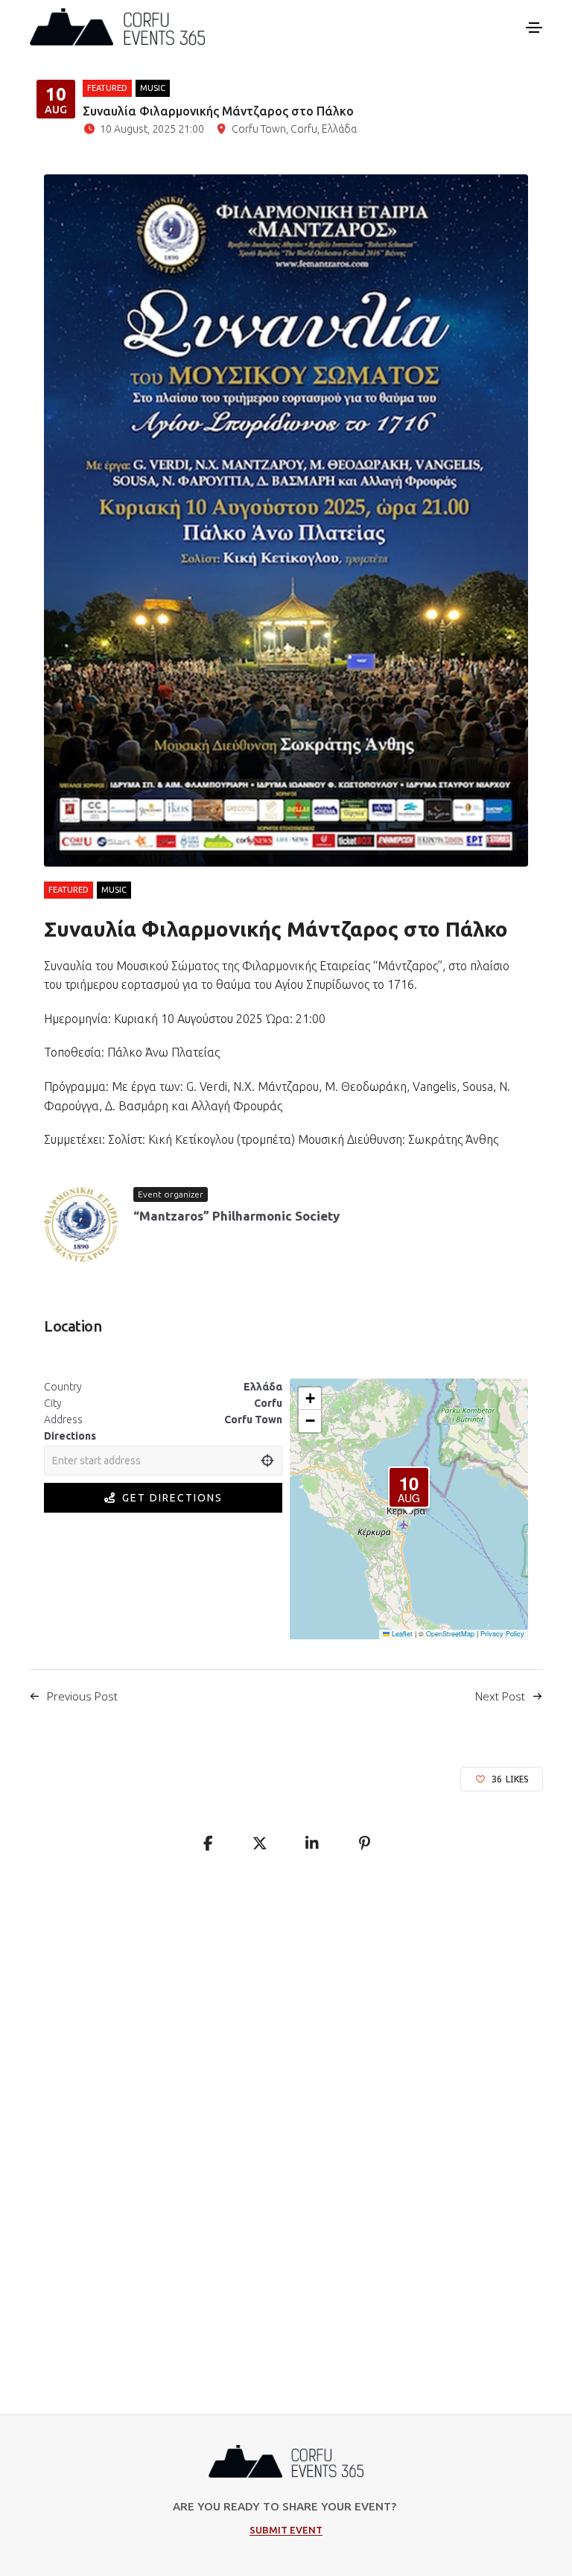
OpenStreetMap (450, 1634)
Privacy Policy (502, 1634)
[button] (409, 1487)
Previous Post (82, 1696)
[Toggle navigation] (534, 28)
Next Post (500, 1696)
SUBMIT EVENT (286, 2530)
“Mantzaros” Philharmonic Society (236, 1216)
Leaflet (401, 1634)
